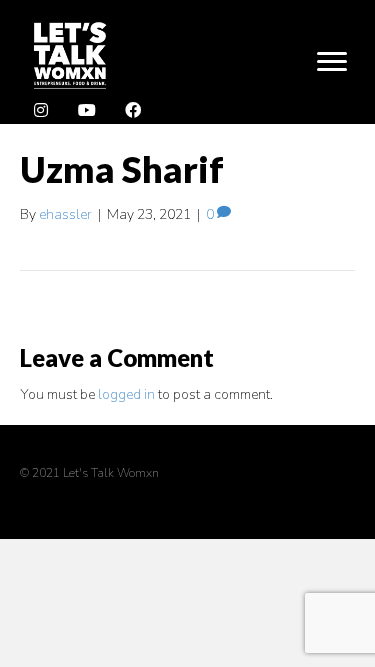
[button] (41, 111)
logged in (126, 394)
